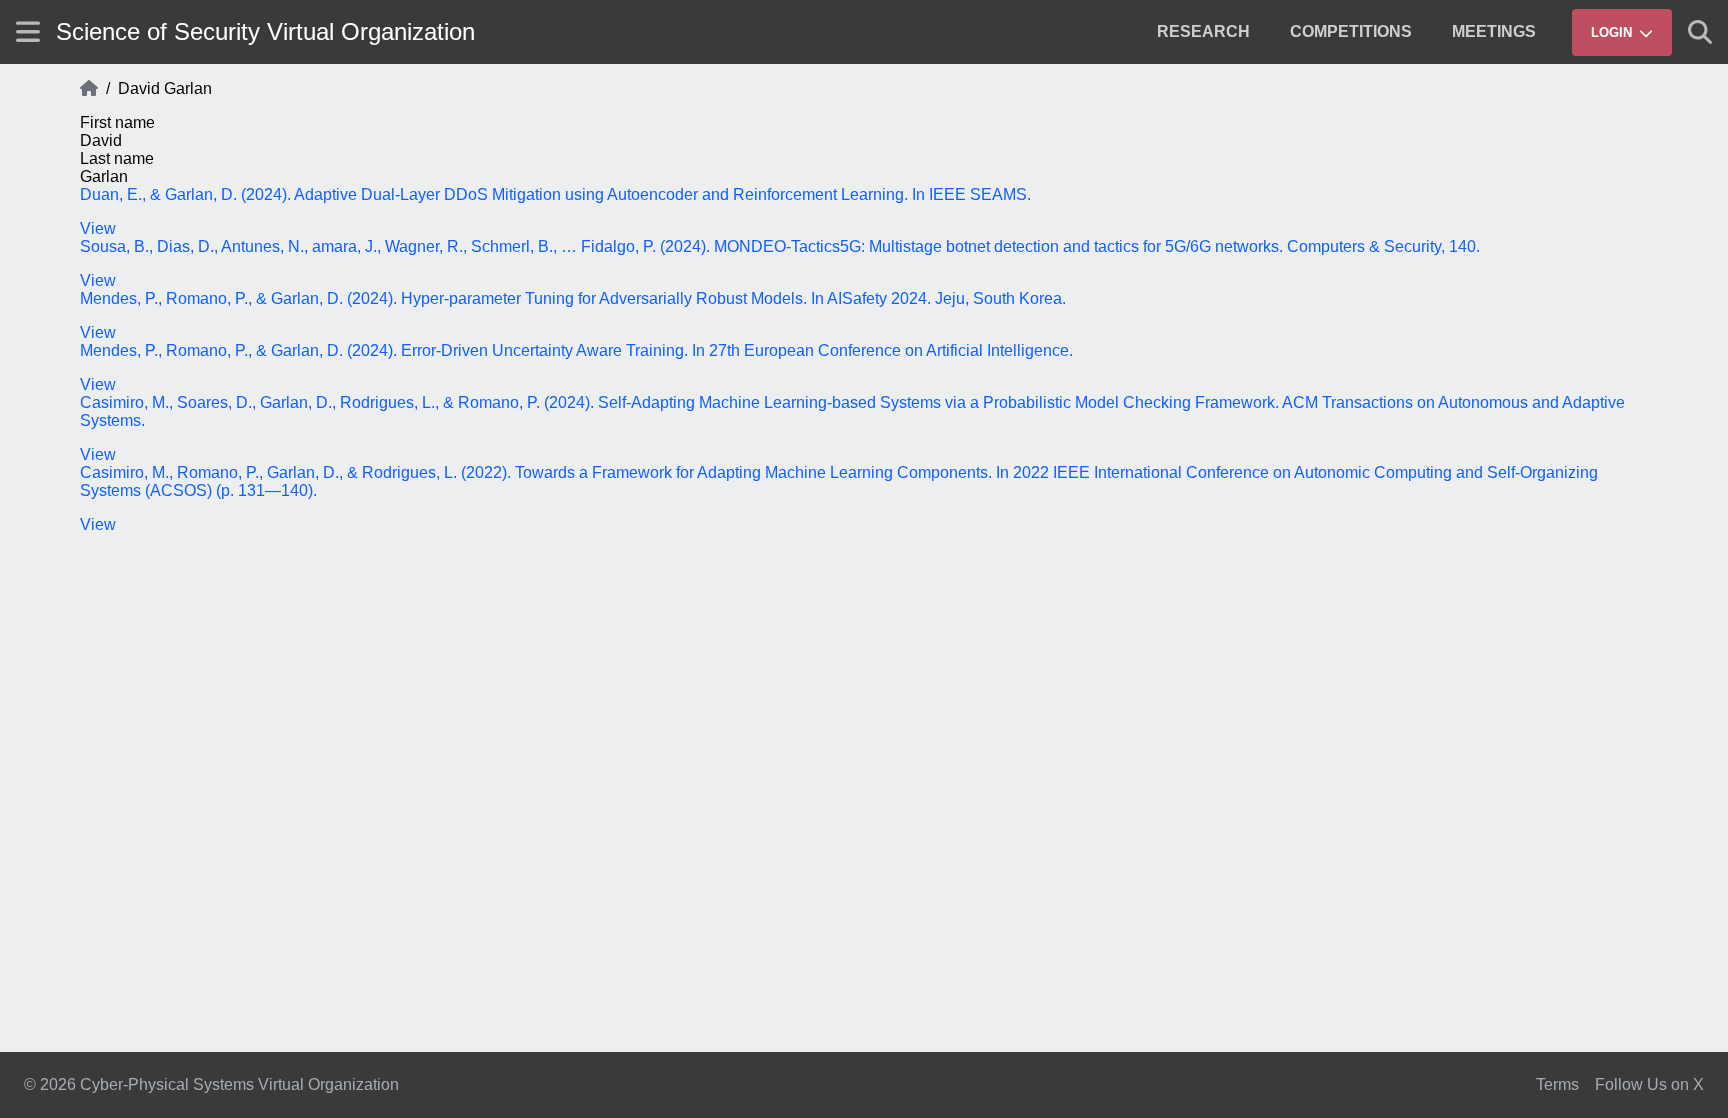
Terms (1557, 1084)
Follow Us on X (1649, 1084)
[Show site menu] (28, 31)
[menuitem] (1203, 32)
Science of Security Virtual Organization (265, 31)
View (98, 228)
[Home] (89, 89)
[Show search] (1700, 32)
